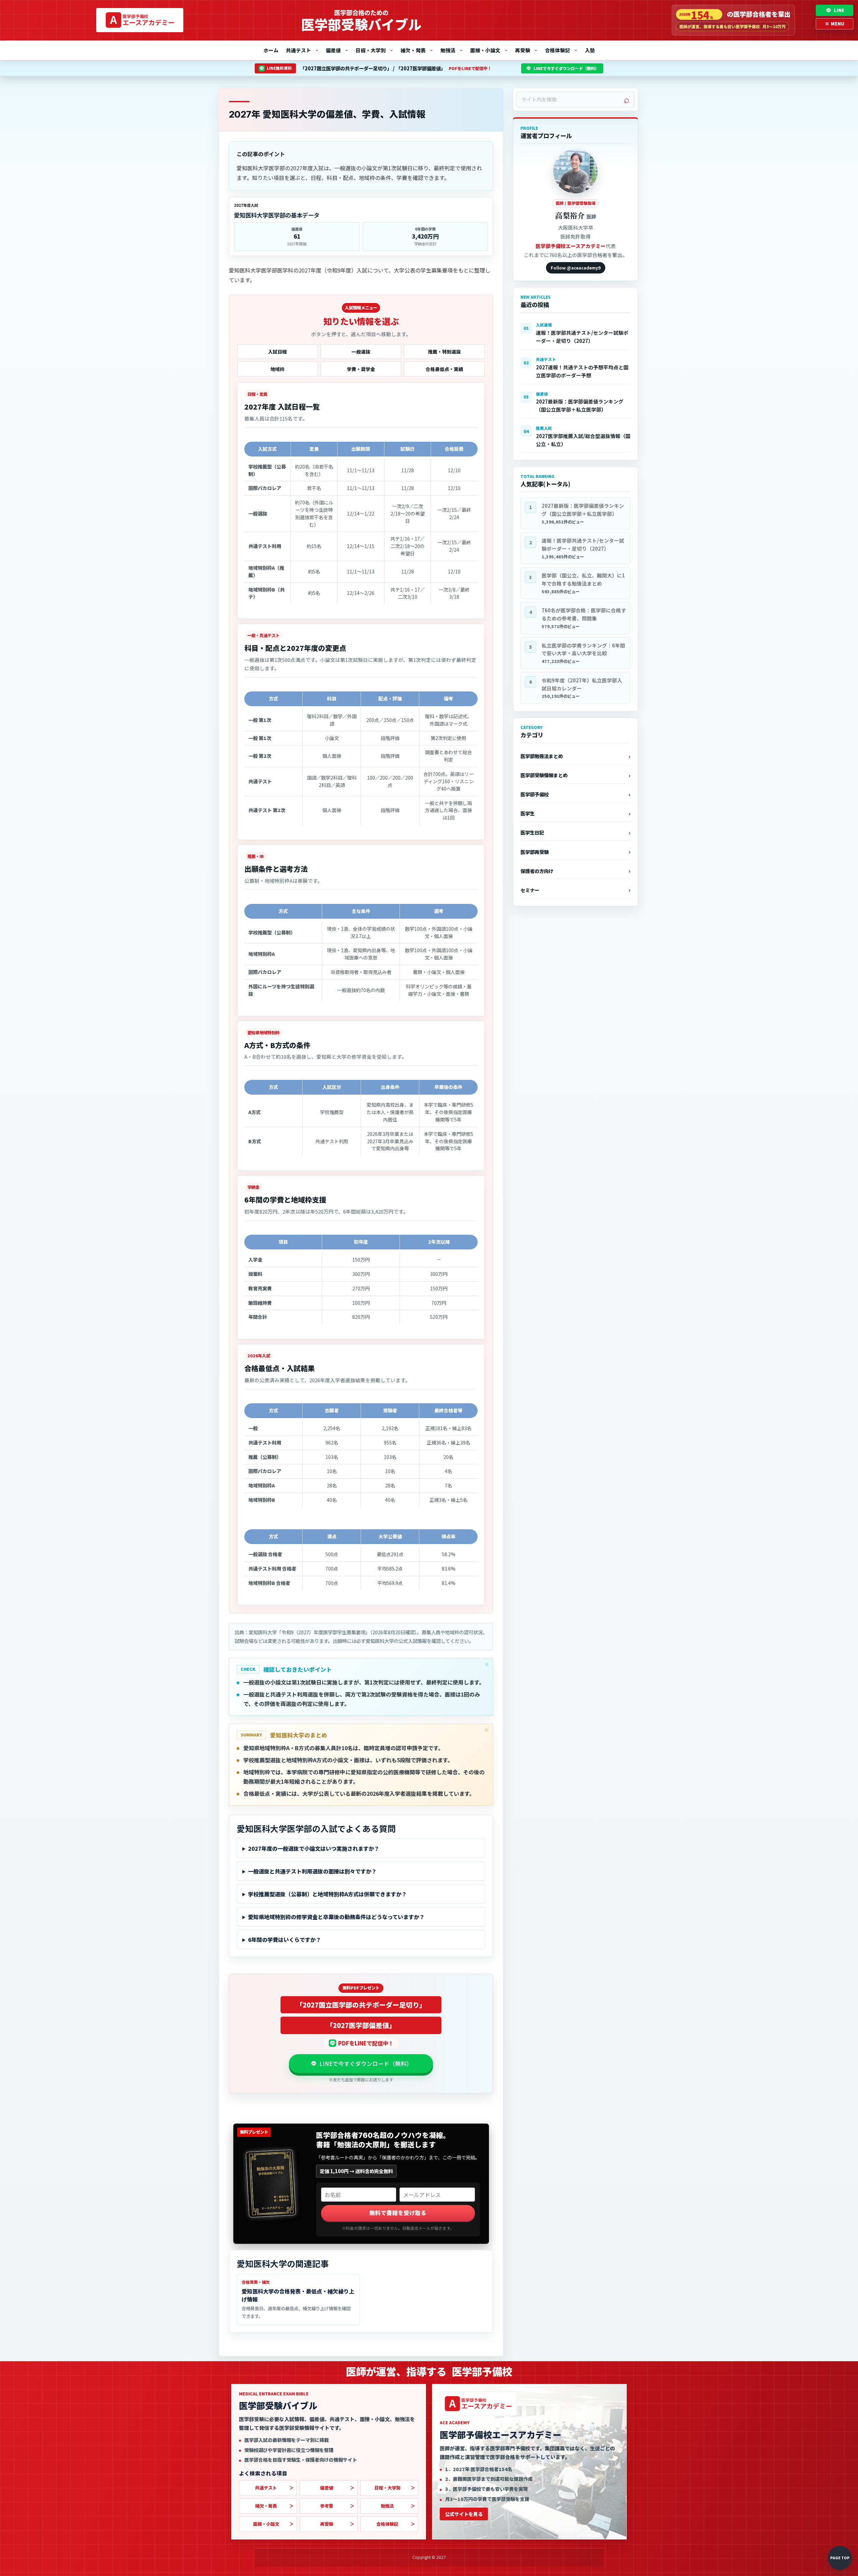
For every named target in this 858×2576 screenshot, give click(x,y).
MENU (835, 24)
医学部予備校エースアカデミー (571, 246)
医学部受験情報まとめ (544, 775)
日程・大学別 (374, 50)
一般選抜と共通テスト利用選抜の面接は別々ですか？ (312, 1871)
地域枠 (278, 369)
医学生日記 (532, 832)
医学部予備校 (535, 794)
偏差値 (337, 50)
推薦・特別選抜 (444, 352)
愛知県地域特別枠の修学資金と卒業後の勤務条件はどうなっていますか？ (336, 1917)
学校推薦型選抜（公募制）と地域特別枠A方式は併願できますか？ (327, 1894)
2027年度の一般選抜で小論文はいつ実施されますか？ (314, 1848)
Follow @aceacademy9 (576, 268)
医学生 (528, 813)
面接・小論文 (489, 50)
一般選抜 (361, 352)
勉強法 (452, 50)
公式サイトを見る (464, 2514)
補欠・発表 (417, 50)
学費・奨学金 (361, 369)
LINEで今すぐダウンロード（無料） (566, 68)
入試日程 (278, 352)
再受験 (526, 50)
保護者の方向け (537, 871)
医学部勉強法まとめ (542, 756)
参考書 (327, 2506)
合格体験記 (561, 50)
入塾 (590, 50)
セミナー (530, 890)
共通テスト (302, 50)
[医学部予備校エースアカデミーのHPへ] (140, 20)
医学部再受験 (535, 852)
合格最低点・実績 (444, 369)
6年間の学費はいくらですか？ (285, 1940)
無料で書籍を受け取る (398, 2213)
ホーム (271, 50)
